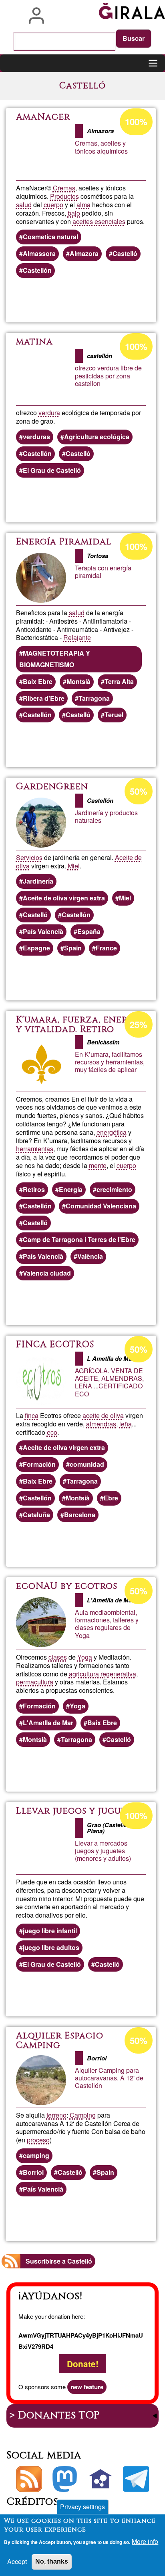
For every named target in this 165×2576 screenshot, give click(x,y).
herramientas (35, 1149)
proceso (38, 2140)
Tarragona (94, 698)
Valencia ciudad (47, 1273)
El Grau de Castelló (52, 470)
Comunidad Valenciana (101, 1206)
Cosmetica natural (50, 237)
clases (58, 1657)
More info (145, 2541)
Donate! (83, 2363)
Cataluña (36, 1515)
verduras (36, 437)
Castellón (37, 270)
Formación (39, 1464)
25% (139, 1024)
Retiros (34, 1189)
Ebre (111, 1498)
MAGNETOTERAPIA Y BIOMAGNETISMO (55, 659)
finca (32, 1415)
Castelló (125, 253)
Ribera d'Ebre (44, 698)
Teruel (114, 715)
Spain (73, 948)
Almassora (39, 253)
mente (98, 1165)
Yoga (85, 1657)
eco (52, 1432)
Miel (74, 866)
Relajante (77, 637)
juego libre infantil (50, 1931)
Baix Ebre (38, 681)
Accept (17, 2561)
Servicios (29, 857)
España (89, 931)
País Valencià (43, 931)
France (106, 948)
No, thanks (52, 2561)
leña (126, 1424)
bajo (74, 213)
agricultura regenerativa (103, 1674)
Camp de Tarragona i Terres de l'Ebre (79, 1239)
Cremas (64, 188)
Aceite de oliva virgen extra (64, 898)
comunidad (87, 1464)
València (90, 1256)
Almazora (84, 253)
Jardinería (38, 881)
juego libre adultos (51, 1947)
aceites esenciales (99, 221)
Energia (71, 1189)
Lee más (109, 300)
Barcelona (80, 1515)
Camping (83, 2115)
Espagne (36, 948)
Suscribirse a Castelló (59, 2261)
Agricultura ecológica (97, 437)
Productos (64, 196)
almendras (101, 1424)
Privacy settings (82, 2507)
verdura (49, 413)
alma (84, 205)
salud (24, 205)
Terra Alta (119, 681)
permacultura (35, 1682)
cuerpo (53, 205)
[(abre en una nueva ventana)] (65, 2479)
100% (136, 122)
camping (36, 2155)
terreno (56, 2115)
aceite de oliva (103, 1415)
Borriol (33, 2172)
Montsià (78, 681)
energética (112, 1132)
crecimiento (114, 1189)
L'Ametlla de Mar (48, 1723)
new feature (87, 2387)
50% (139, 791)
